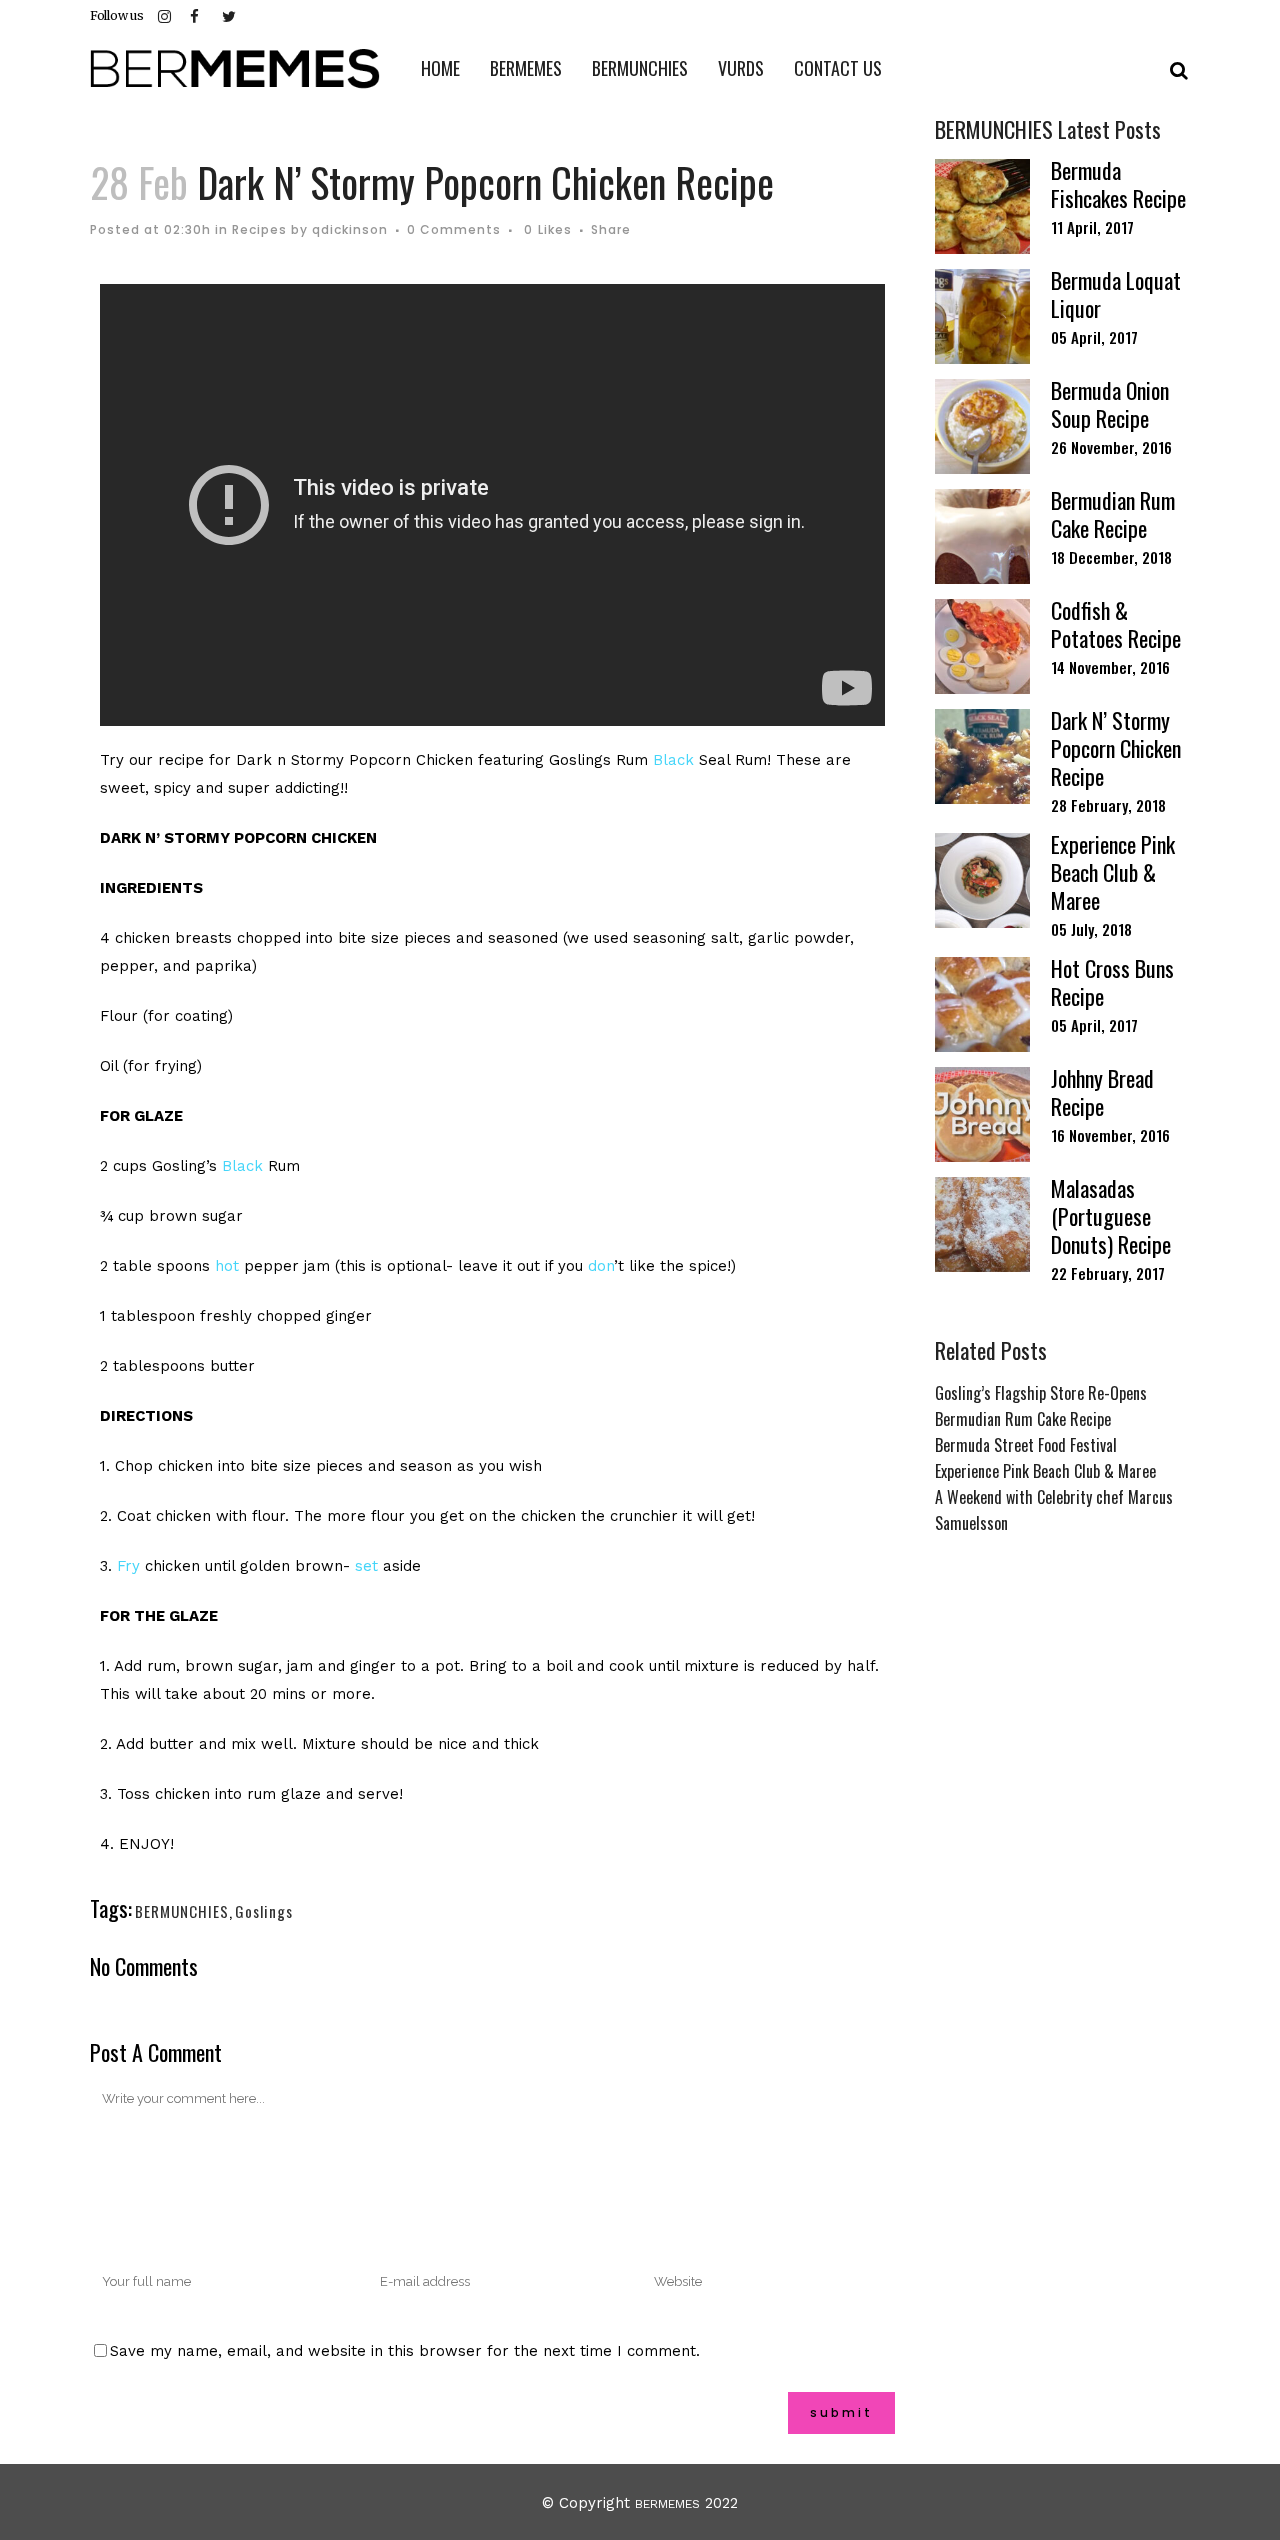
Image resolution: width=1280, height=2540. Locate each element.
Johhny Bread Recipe (1102, 1092)
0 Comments (454, 229)
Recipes (259, 229)
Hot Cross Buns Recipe (1112, 982)
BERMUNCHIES (182, 1911)
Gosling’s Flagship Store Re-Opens (1041, 1393)
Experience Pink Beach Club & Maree (1113, 872)
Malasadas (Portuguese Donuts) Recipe (1111, 1216)
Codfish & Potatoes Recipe (1116, 624)
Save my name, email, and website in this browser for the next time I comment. (405, 2351)
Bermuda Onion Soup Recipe (1110, 404)
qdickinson (350, 229)
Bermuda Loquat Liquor (1116, 294)
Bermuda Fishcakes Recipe (1118, 184)
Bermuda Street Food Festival (1026, 1445)
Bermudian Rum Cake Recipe (1113, 514)
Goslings (264, 1911)
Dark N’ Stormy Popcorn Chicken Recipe (1116, 748)
